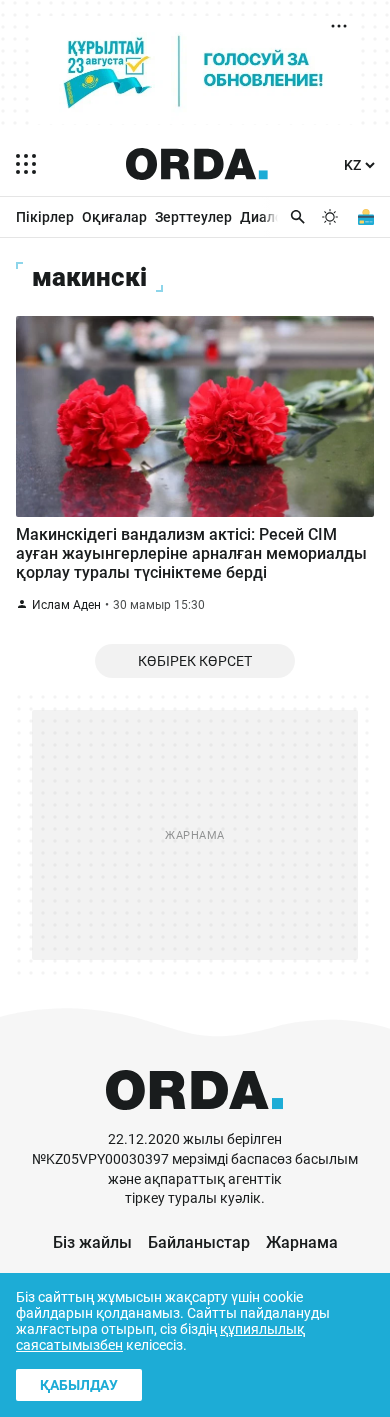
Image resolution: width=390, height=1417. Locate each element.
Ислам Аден (66, 605)
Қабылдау (79, 1385)
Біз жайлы (92, 1242)
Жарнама (302, 1242)
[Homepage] (197, 164)
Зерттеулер (193, 217)
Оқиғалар (114, 217)
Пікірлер (45, 217)
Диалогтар (276, 217)
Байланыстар (199, 1242)
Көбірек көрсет (195, 661)
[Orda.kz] (194, 1120)
